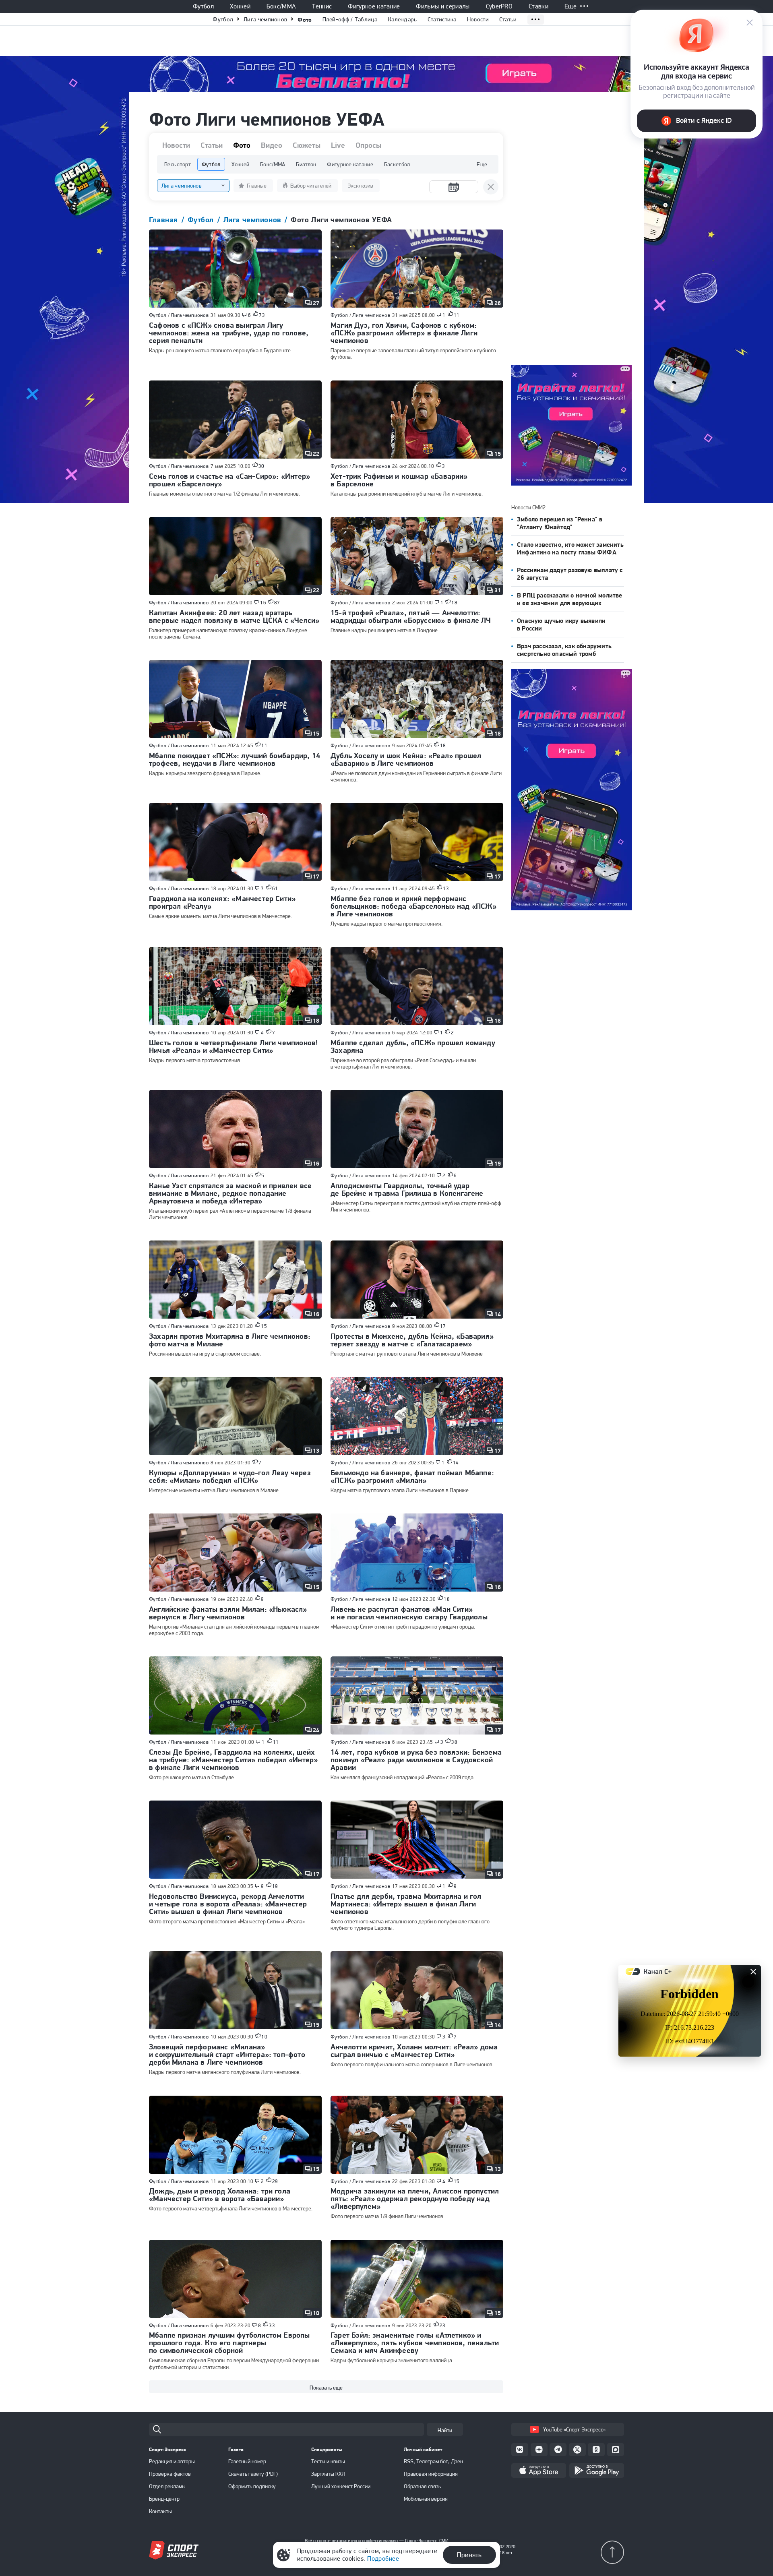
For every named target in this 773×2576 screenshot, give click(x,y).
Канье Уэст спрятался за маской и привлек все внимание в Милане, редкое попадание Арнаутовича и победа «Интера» (230, 1193)
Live (338, 145)
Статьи (508, 19)
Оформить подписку (252, 2486)
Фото (305, 20)
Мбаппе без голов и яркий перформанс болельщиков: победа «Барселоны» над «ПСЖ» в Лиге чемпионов (413, 906)
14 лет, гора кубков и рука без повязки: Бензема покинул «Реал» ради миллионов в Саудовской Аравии (416, 1760)
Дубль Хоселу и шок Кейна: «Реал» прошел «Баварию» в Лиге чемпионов (406, 759)
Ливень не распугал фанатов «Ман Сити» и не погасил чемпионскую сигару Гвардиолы (409, 1613)
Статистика (442, 19)
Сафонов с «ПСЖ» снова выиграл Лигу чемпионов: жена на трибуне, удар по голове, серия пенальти (229, 333)
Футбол (203, 6)
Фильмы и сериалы (443, 6)
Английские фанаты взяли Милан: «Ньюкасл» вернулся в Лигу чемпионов (228, 1613)
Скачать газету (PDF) (253, 2474)
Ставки (538, 6)
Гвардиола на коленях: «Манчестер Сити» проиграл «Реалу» (222, 902)
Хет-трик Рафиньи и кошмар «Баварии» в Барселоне (399, 480)
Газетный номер (247, 2461)
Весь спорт (178, 164)
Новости (478, 19)
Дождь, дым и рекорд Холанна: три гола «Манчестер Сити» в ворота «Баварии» (220, 2195)
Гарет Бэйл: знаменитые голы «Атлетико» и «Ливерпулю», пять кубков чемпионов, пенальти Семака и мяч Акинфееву (415, 2343)
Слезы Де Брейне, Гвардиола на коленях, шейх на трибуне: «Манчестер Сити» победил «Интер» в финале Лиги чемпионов (233, 1760)
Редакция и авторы (172, 2461)
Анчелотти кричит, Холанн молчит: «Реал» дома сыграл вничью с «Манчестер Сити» (414, 2051)
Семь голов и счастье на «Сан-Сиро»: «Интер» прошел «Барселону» (229, 480)
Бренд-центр (164, 2499)
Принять (469, 2555)
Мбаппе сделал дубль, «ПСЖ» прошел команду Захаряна (413, 1046)
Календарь (402, 19)
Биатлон (306, 164)
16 (263, 603)
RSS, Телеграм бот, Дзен (433, 2461)
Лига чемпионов (265, 19)
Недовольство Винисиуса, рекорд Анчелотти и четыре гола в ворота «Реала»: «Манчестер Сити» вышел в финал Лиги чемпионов (228, 1904)
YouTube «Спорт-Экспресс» (574, 2429)
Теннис (322, 6)
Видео (272, 145)
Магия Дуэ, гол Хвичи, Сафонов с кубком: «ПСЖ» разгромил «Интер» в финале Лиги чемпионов (404, 333)
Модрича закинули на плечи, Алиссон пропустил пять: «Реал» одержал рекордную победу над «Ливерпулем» (415, 2199)
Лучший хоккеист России (341, 2486)
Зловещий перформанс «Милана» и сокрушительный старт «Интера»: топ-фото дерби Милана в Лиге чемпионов (227, 2054)
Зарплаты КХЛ (328, 2474)
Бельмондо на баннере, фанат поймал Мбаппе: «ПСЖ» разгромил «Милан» (412, 1476)
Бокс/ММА (281, 6)
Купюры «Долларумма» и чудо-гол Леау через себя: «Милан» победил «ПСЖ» (230, 1476)
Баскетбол (397, 164)
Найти (445, 2430)
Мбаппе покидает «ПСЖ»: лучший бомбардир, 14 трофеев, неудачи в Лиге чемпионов (235, 759)
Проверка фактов (170, 2474)
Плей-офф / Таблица (350, 19)
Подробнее (383, 2558)
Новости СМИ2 (528, 507)
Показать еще (326, 2388)
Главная (165, 220)
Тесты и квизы (328, 2461)
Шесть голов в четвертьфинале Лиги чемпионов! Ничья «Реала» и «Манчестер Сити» (233, 1046)
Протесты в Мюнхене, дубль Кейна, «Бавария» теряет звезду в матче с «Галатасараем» (412, 1340)
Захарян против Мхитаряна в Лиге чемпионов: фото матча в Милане (230, 1340)
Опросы (368, 145)
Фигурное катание (374, 6)
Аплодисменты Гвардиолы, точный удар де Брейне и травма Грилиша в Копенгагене (407, 1189)
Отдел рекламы (167, 2486)
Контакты (160, 2511)
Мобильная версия (426, 2499)
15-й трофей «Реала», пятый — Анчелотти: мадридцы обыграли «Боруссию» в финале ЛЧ (411, 616)
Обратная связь (422, 2486)
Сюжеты (307, 145)
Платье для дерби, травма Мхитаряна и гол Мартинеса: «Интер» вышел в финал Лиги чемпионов (406, 1904)
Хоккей (240, 6)
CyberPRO (499, 6)
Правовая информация (431, 2474)
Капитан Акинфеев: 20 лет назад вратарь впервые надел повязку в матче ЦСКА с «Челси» (234, 616)
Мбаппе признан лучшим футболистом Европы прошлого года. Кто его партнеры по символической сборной (229, 2343)
